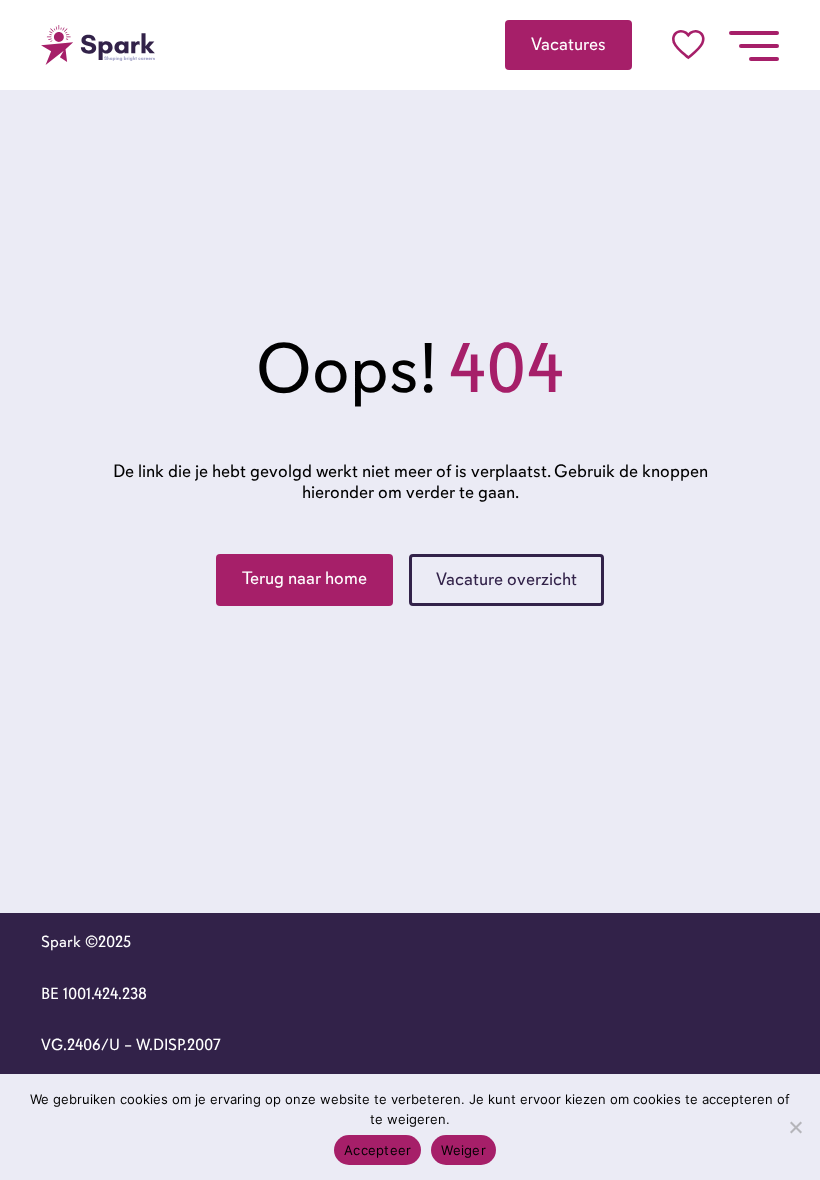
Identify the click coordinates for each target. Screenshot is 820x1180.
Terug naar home (304, 578)
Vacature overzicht (506, 579)
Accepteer (377, 1150)
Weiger (463, 1150)
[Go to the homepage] (98, 45)
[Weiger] (795, 1127)
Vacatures (568, 44)
